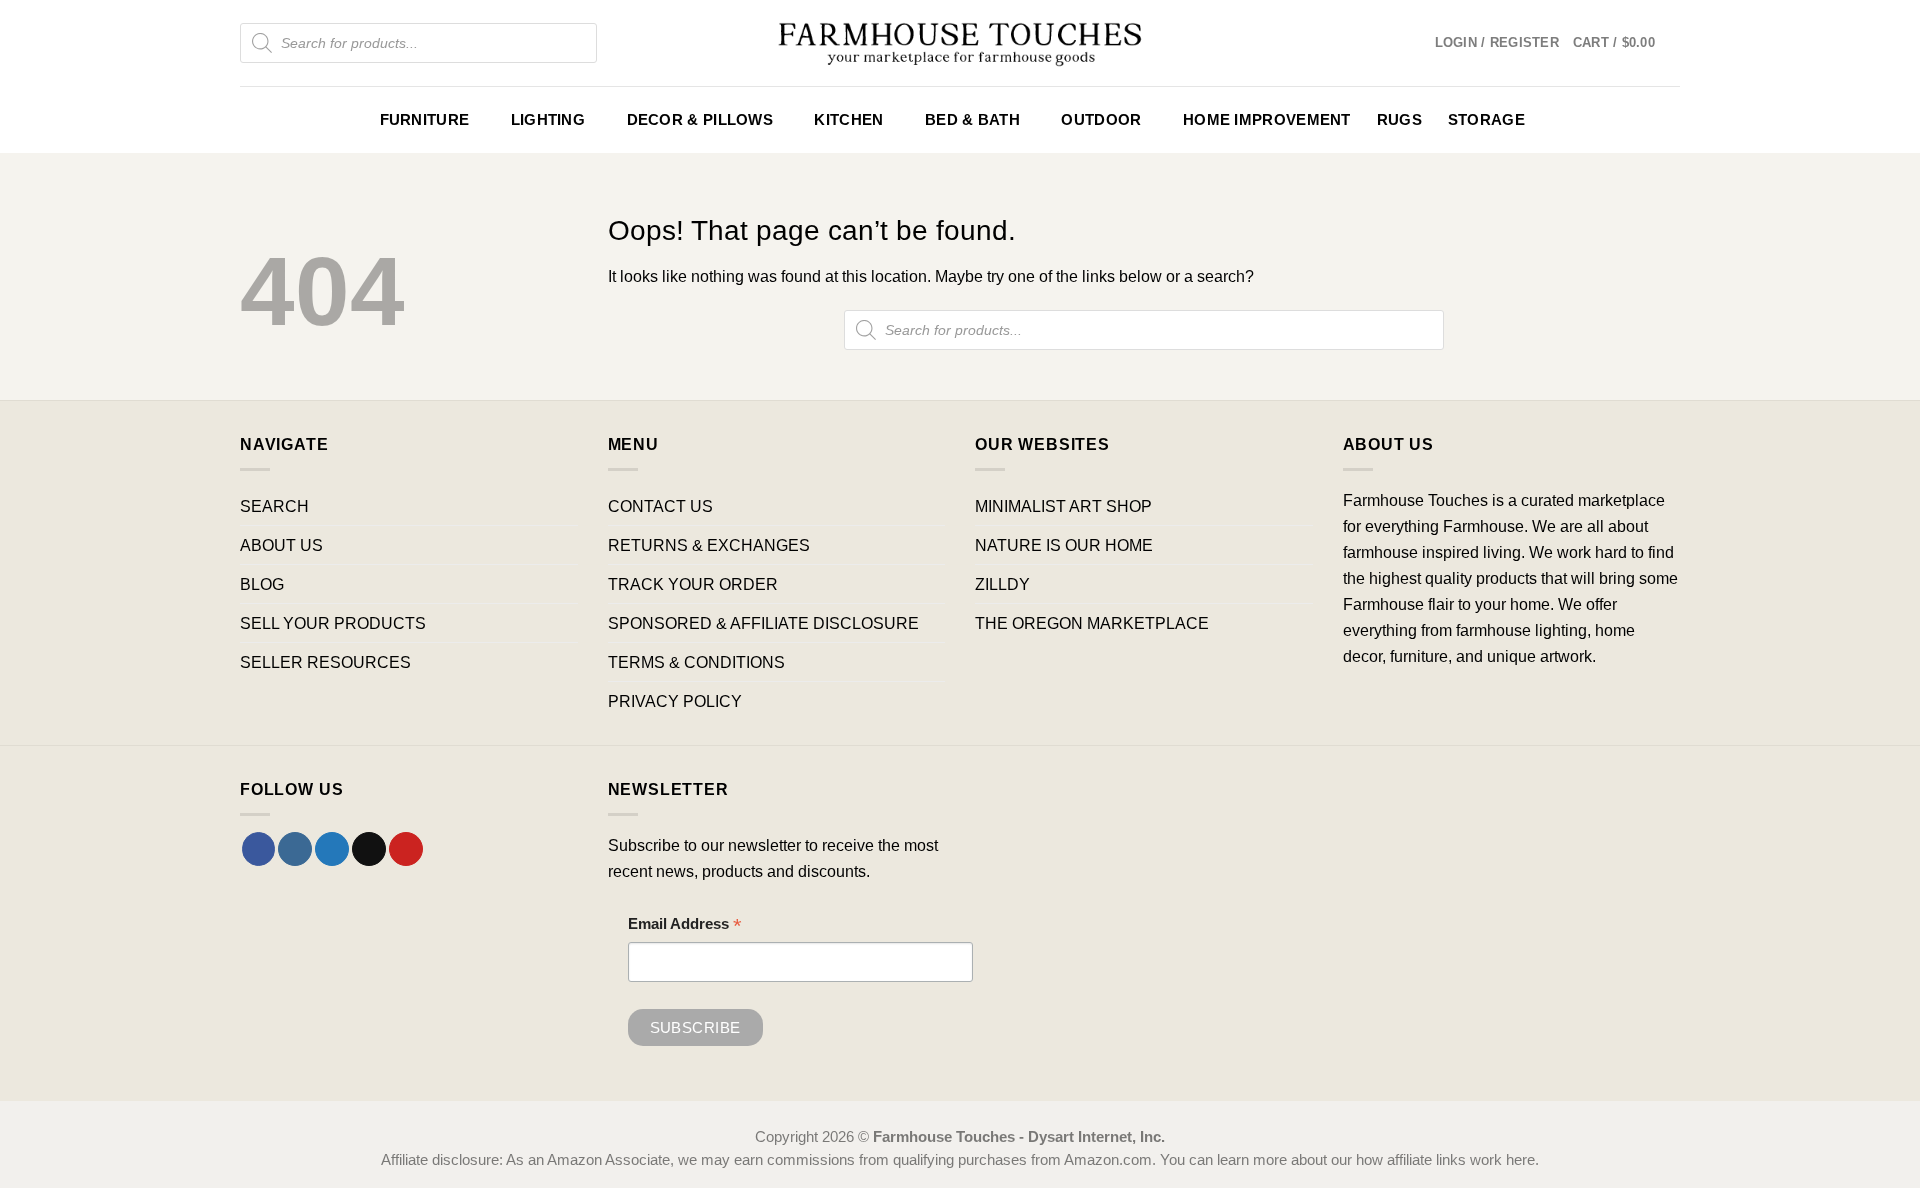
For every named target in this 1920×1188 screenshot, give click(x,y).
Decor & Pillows (700, 120)
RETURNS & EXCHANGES (709, 545)
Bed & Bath (972, 120)
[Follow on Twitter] (332, 849)
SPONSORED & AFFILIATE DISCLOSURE (763, 623)
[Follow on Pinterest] (406, 849)
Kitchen (848, 120)
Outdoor (1101, 120)
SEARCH (274, 506)
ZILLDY (1002, 584)
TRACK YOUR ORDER (693, 584)
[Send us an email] (369, 849)
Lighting (548, 120)
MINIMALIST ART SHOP (1063, 506)
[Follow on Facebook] (259, 849)
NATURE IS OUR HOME (1064, 545)
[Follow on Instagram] (295, 849)
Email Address (685, 926)
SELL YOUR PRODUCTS (333, 623)
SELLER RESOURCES (325, 662)
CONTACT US (660, 506)
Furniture (425, 120)
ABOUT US (281, 545)
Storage (1486, 120)
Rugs (1399, 120)
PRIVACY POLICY (675, 701)
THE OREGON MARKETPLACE (1092, 623)
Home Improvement (1267, 120)
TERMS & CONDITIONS (696, 662)
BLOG (262, 584)
